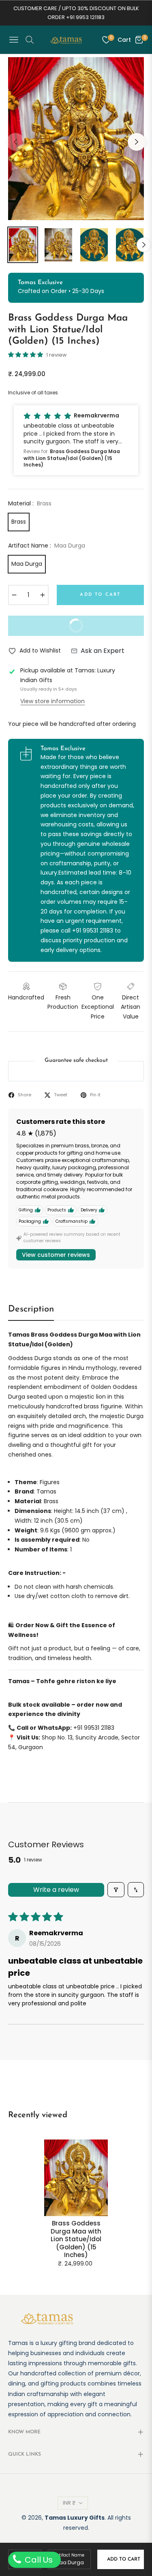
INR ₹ (69, 2503)
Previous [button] (15, 142)
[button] (26, 355)
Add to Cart (124, 2559)
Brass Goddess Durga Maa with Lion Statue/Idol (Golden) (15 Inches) (76, 2239)
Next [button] (137, 142)
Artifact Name (70, 2555)
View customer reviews (56, 1255)
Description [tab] (31, 1309)
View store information (52, 701)
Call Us (38, 2560)
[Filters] (116, 1890)
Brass (19, 522)
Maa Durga (27, 564)
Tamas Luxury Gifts (75, 2518)
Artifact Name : (47, 546)
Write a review (56, 1890)
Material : (30, 503)
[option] (76, 139)
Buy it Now (52, 629)
